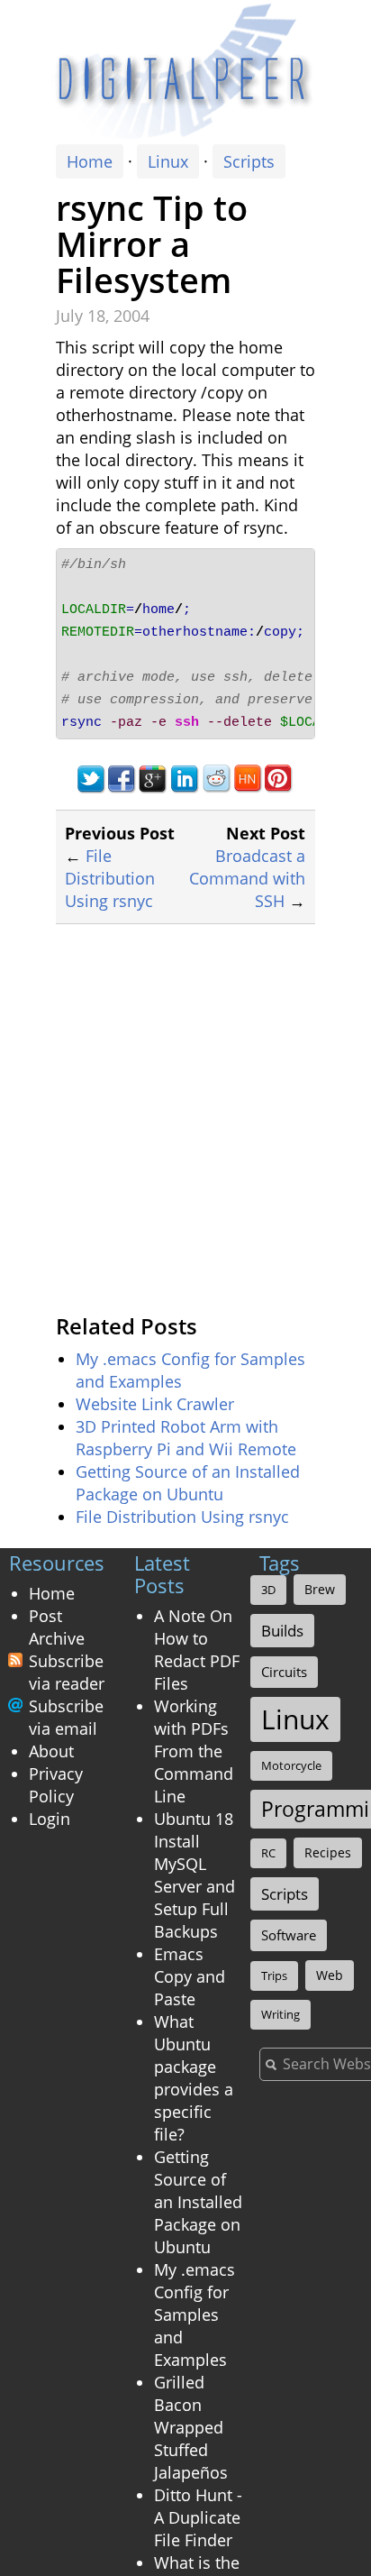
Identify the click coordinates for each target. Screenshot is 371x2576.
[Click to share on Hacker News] (248, 778)
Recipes (328, 1852)
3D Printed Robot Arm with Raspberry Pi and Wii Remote (186, 1438)
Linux (168, 161)
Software (289, 1935)
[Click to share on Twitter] (90, 778)
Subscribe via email (66, 1717)
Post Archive (57, 1627)
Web (330, 1975)
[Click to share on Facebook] (122, 778)
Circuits (284, 1672)
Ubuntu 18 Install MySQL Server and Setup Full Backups (195, 1875)
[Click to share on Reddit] (217, 778)
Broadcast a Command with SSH (247, 878)
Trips (274, 1976)
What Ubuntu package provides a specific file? (194, 2078)
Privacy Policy (56, 1785)
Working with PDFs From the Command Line (194, 1751)
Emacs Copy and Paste (190, 1976)
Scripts (249, 161)
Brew (320, 1589)
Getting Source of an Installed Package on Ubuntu (188, 1483)
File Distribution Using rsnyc (110, 878)
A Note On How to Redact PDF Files (197, 1650)
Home (90, 161)
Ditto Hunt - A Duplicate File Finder (198, 2517)
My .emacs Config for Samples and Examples (195, 2315)
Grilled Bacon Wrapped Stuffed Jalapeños (191, 2427)
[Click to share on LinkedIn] (185, 778)
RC (268, 1853)
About (51, 1751)
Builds (282, 1631)
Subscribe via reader (67, 1672)
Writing (281, 2014)
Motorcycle (291, 1765)
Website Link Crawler (155, 1404)
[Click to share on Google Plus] (154, 778)
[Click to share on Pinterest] (280, 778)
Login (50, 1819)
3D (268, 1590)
